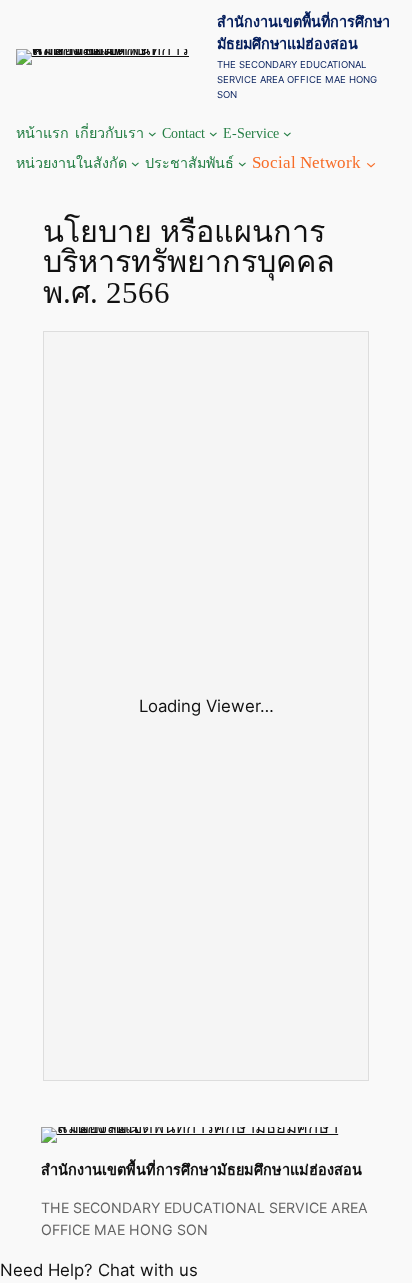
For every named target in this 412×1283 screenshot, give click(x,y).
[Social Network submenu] (371, 163)
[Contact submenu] (213, 133)
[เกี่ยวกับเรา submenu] (152, 133)
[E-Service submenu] (287, 133)
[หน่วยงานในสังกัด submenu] (135, 163)
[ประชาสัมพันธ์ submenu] (242, 163)
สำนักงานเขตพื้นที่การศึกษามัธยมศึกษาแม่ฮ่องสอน (201, 1169)
